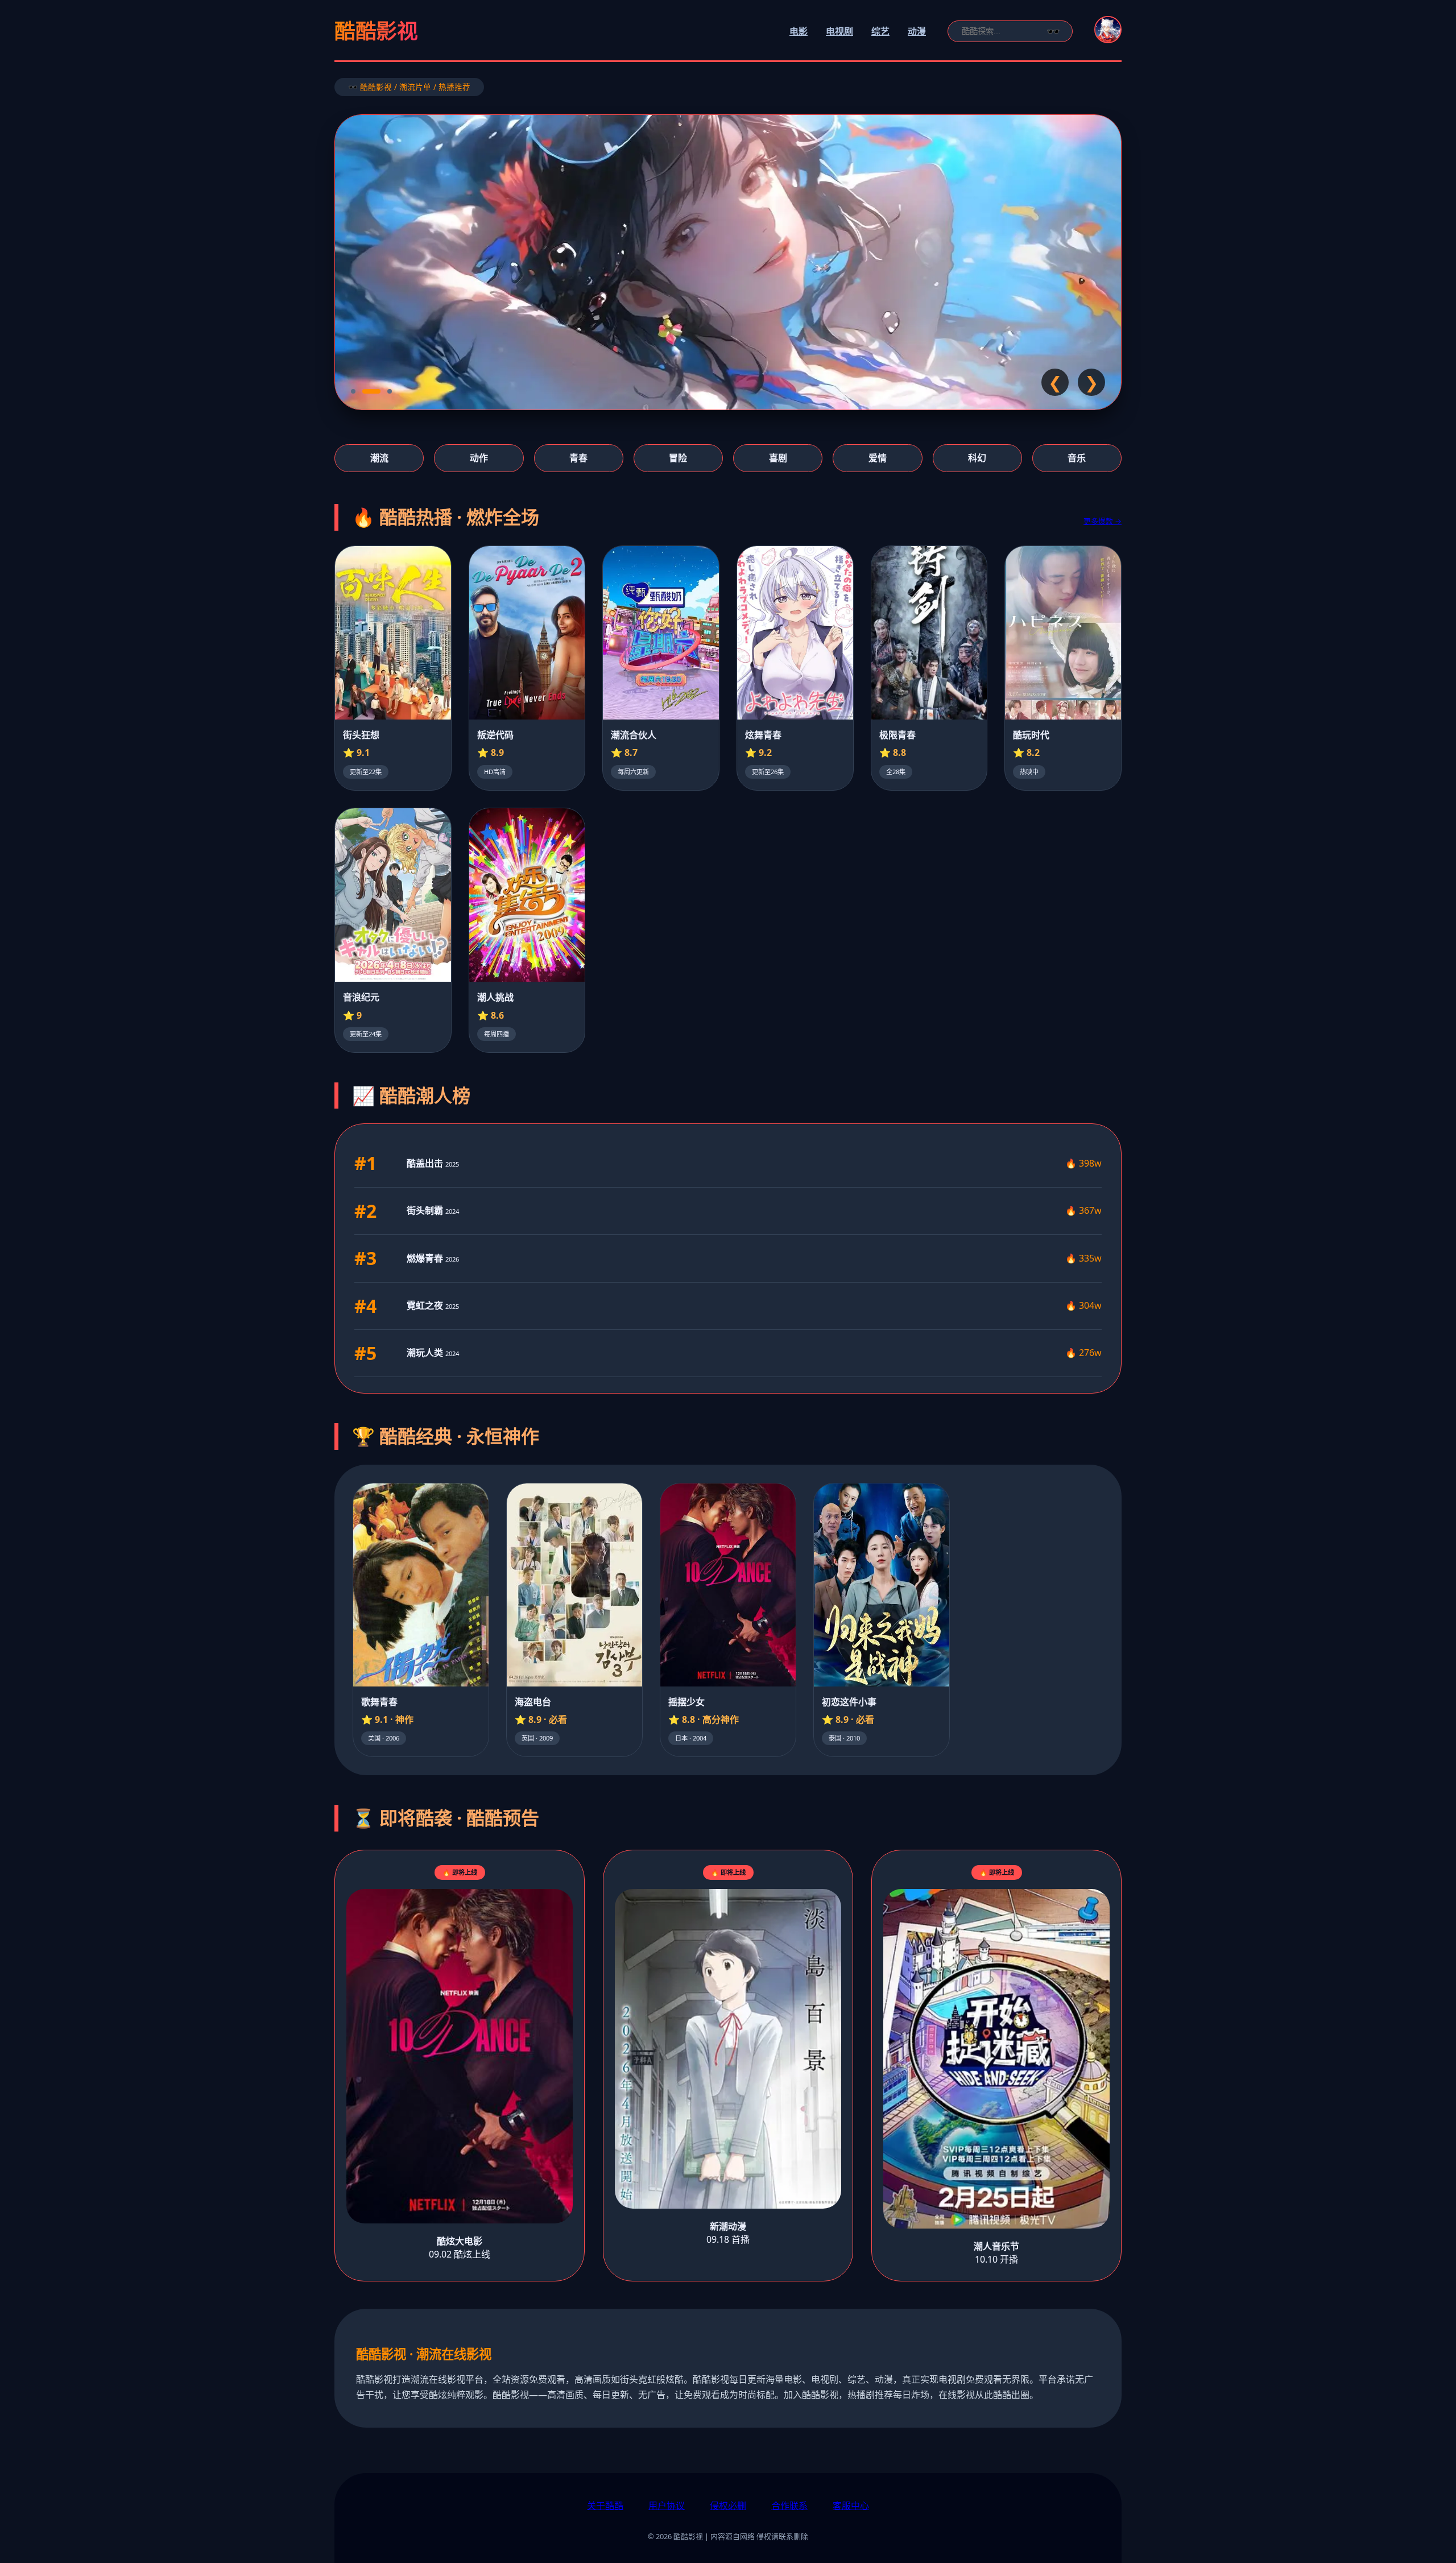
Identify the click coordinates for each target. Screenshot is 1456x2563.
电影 (799, 31)
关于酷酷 (605, 2506)
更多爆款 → (1103, 521)
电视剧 (839, 31)
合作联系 (789, 2506)
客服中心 (851, 2506)
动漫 (917, 31)
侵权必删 (728, 2506)
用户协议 (667, 2506)
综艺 (880, 31)
